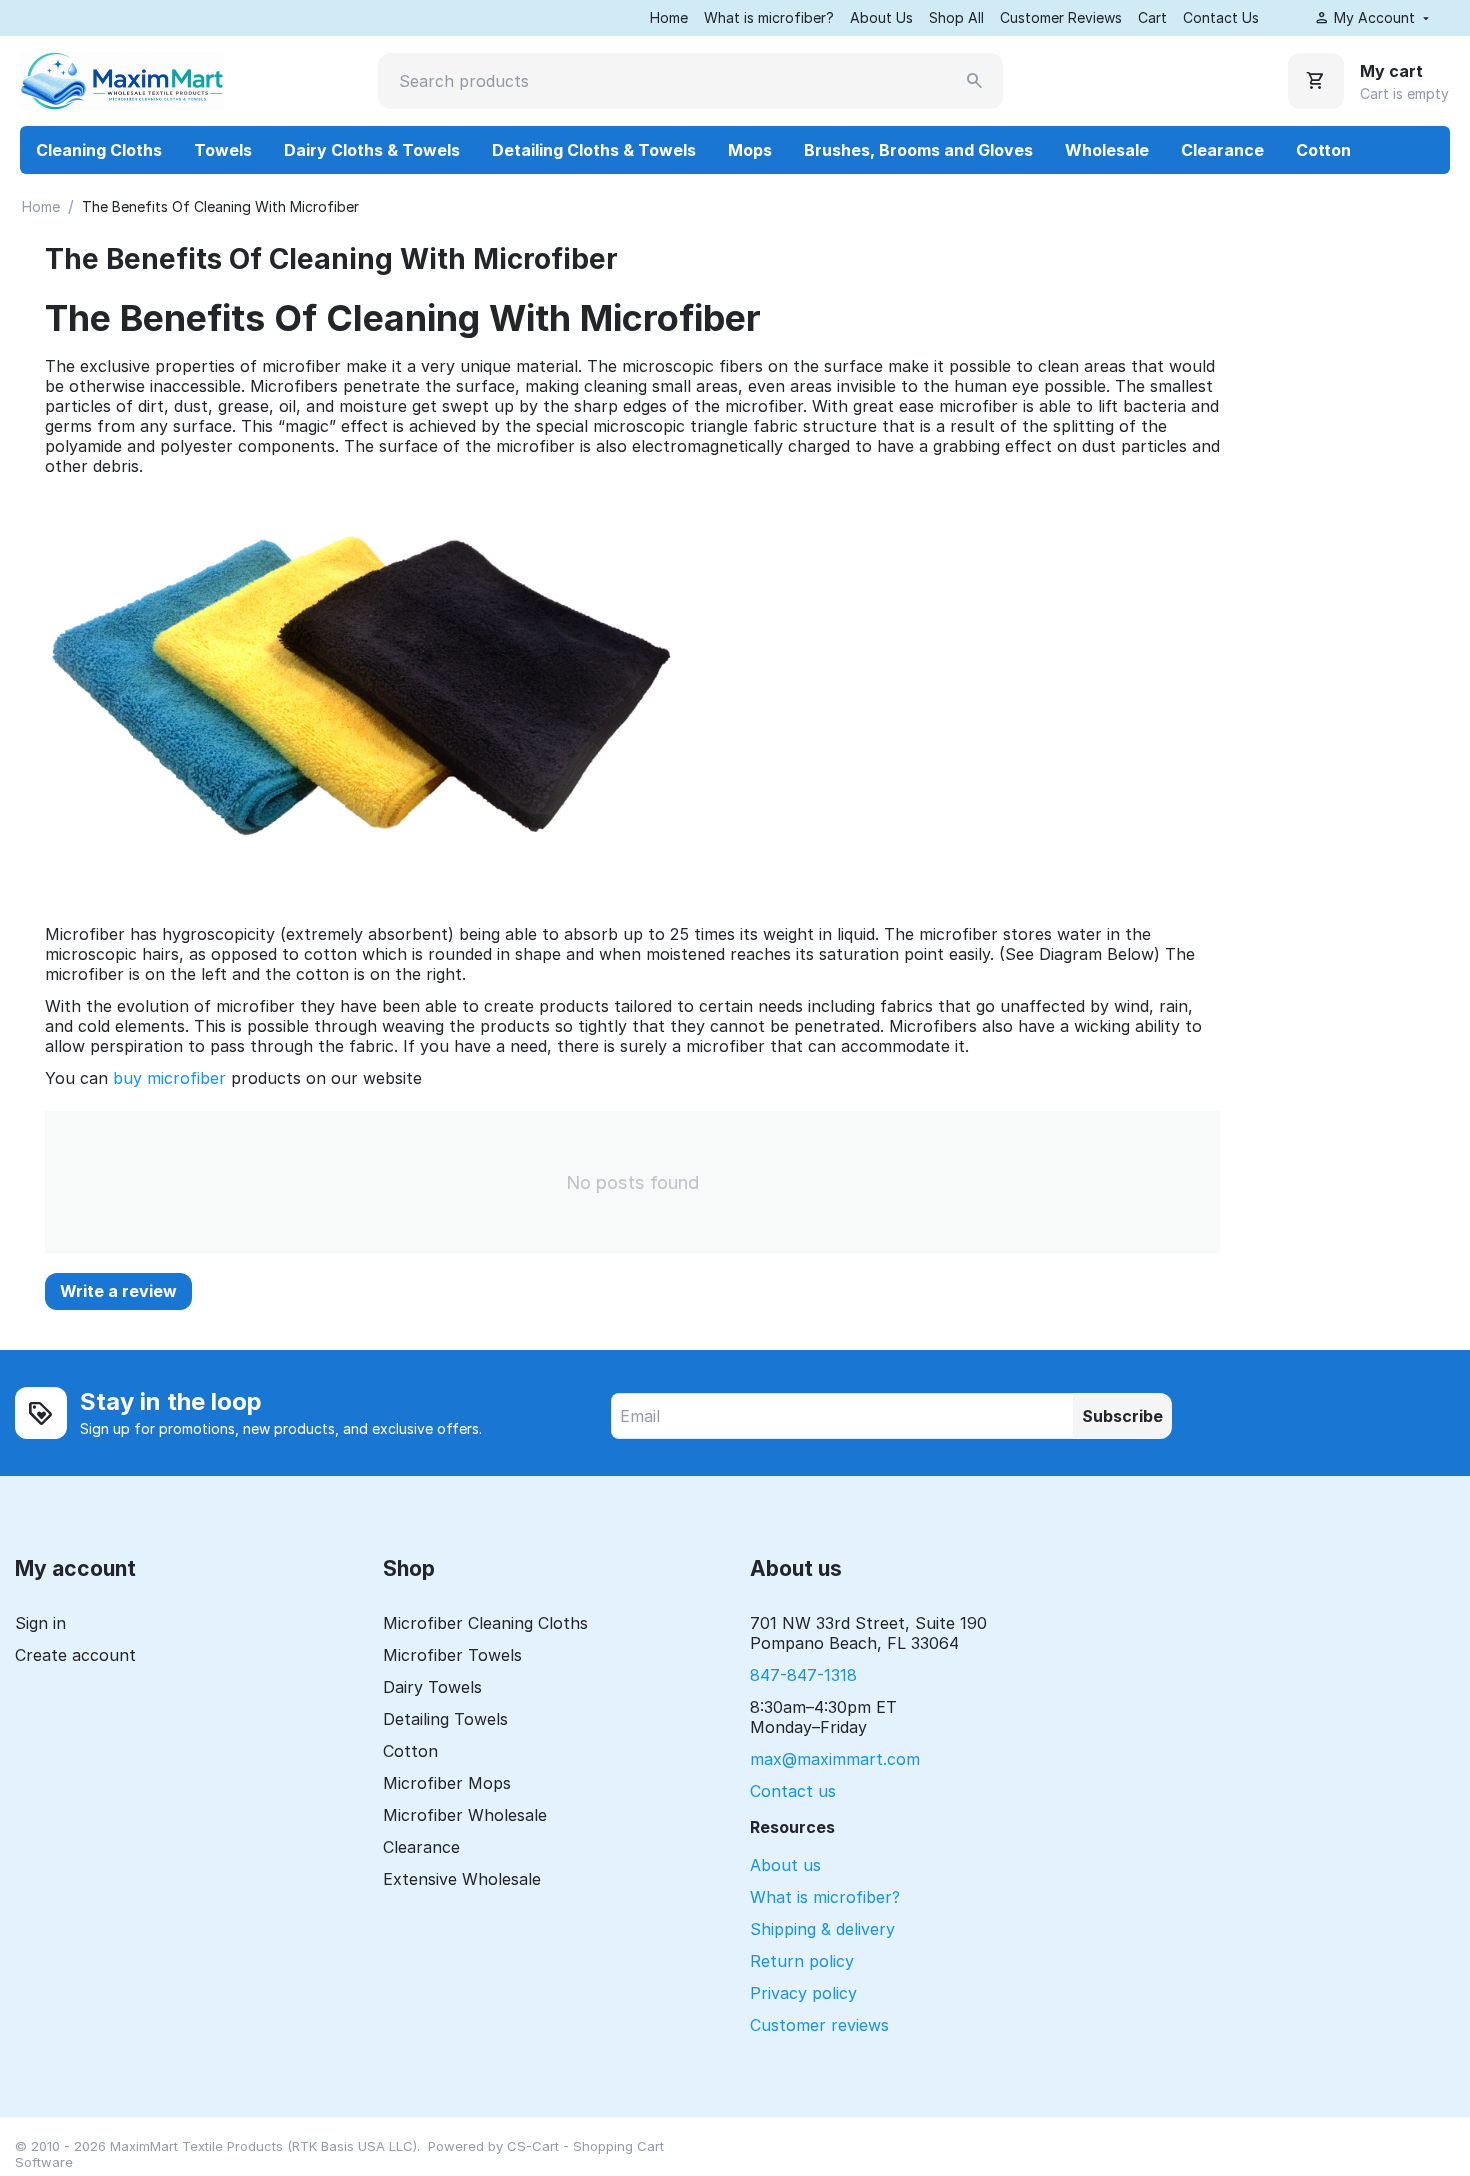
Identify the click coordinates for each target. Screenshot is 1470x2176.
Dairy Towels (432, 1687)
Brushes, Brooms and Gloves (918, 150)
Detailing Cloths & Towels (594, 150)
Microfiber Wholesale (465, 1815)
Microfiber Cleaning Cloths (485, 1623)
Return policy (802, 1961)
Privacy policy (803, 1993)
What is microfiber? (769, 17)
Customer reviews (819, 2025)
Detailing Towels (445, 1719)
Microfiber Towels (452, 1655)
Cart (1152, 17)
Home (669, 17)
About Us (881, 17)
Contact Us (1221, 17)
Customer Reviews (1061, 17)
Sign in (40, 1623)
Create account (75, 1655)
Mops (750, 150)
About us (785, 1865)
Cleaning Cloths (99, 150)
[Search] (975, 81)
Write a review (118, 1291)
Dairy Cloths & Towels (372, 150)
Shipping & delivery (822, 1929)
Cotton (1323, 150)
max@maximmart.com (835, 1759)
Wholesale (1107, 150)
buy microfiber (169, 1078)
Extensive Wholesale (462, 1879)
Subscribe (1122, 1416)
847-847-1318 (803, 1675)
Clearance (1222, 150)
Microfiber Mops (447, 1783)
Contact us (793, 1791)
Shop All (956, 17)
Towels (223, 150)
